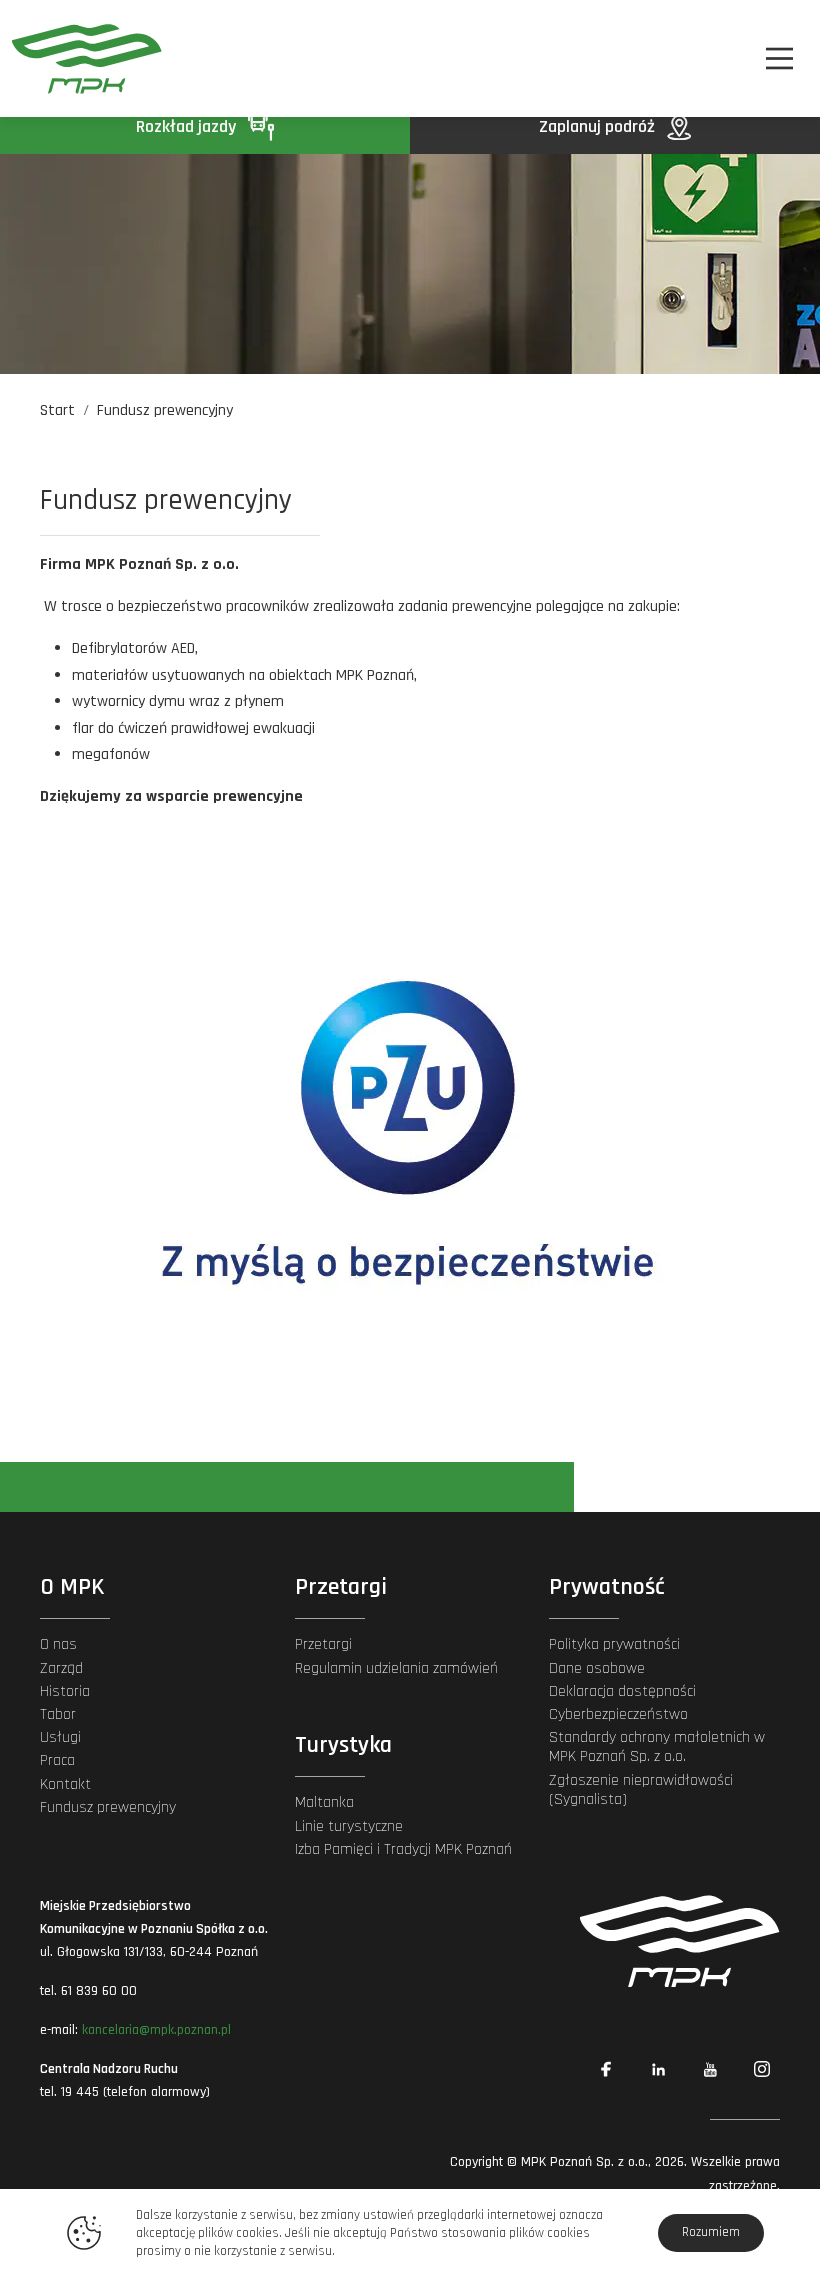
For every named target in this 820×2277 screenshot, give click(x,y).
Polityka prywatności (614, 1644)
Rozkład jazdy (188, 126)
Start (57, 410)
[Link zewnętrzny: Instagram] (762, 2069)
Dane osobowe (597, 1668)
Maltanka (324, 1802)
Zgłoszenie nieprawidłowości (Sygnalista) (641, 1790)
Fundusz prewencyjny (108, 1807)
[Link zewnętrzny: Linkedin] (658, 2069)
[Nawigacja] (779, 58)
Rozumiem (711, 2232)
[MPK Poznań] (71, 58)
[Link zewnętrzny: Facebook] (606, 2069)
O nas (58, 1644)
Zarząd (61, 1668)
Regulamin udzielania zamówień (396, 1668)
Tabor (58, 1714)
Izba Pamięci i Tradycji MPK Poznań (403, 1849)
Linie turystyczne (349, 1826)
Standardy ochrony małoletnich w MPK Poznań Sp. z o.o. (657, 1747)
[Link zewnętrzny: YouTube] (710, 2069)
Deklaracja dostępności (622, 1691)
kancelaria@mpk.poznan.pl (156, 2030)
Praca (57, 1760)
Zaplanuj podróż (599, 126)
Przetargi (323, 1644)
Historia (65, 1691)
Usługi (60, 1737)
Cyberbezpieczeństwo (618, 1714)
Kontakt (65, 1784)
